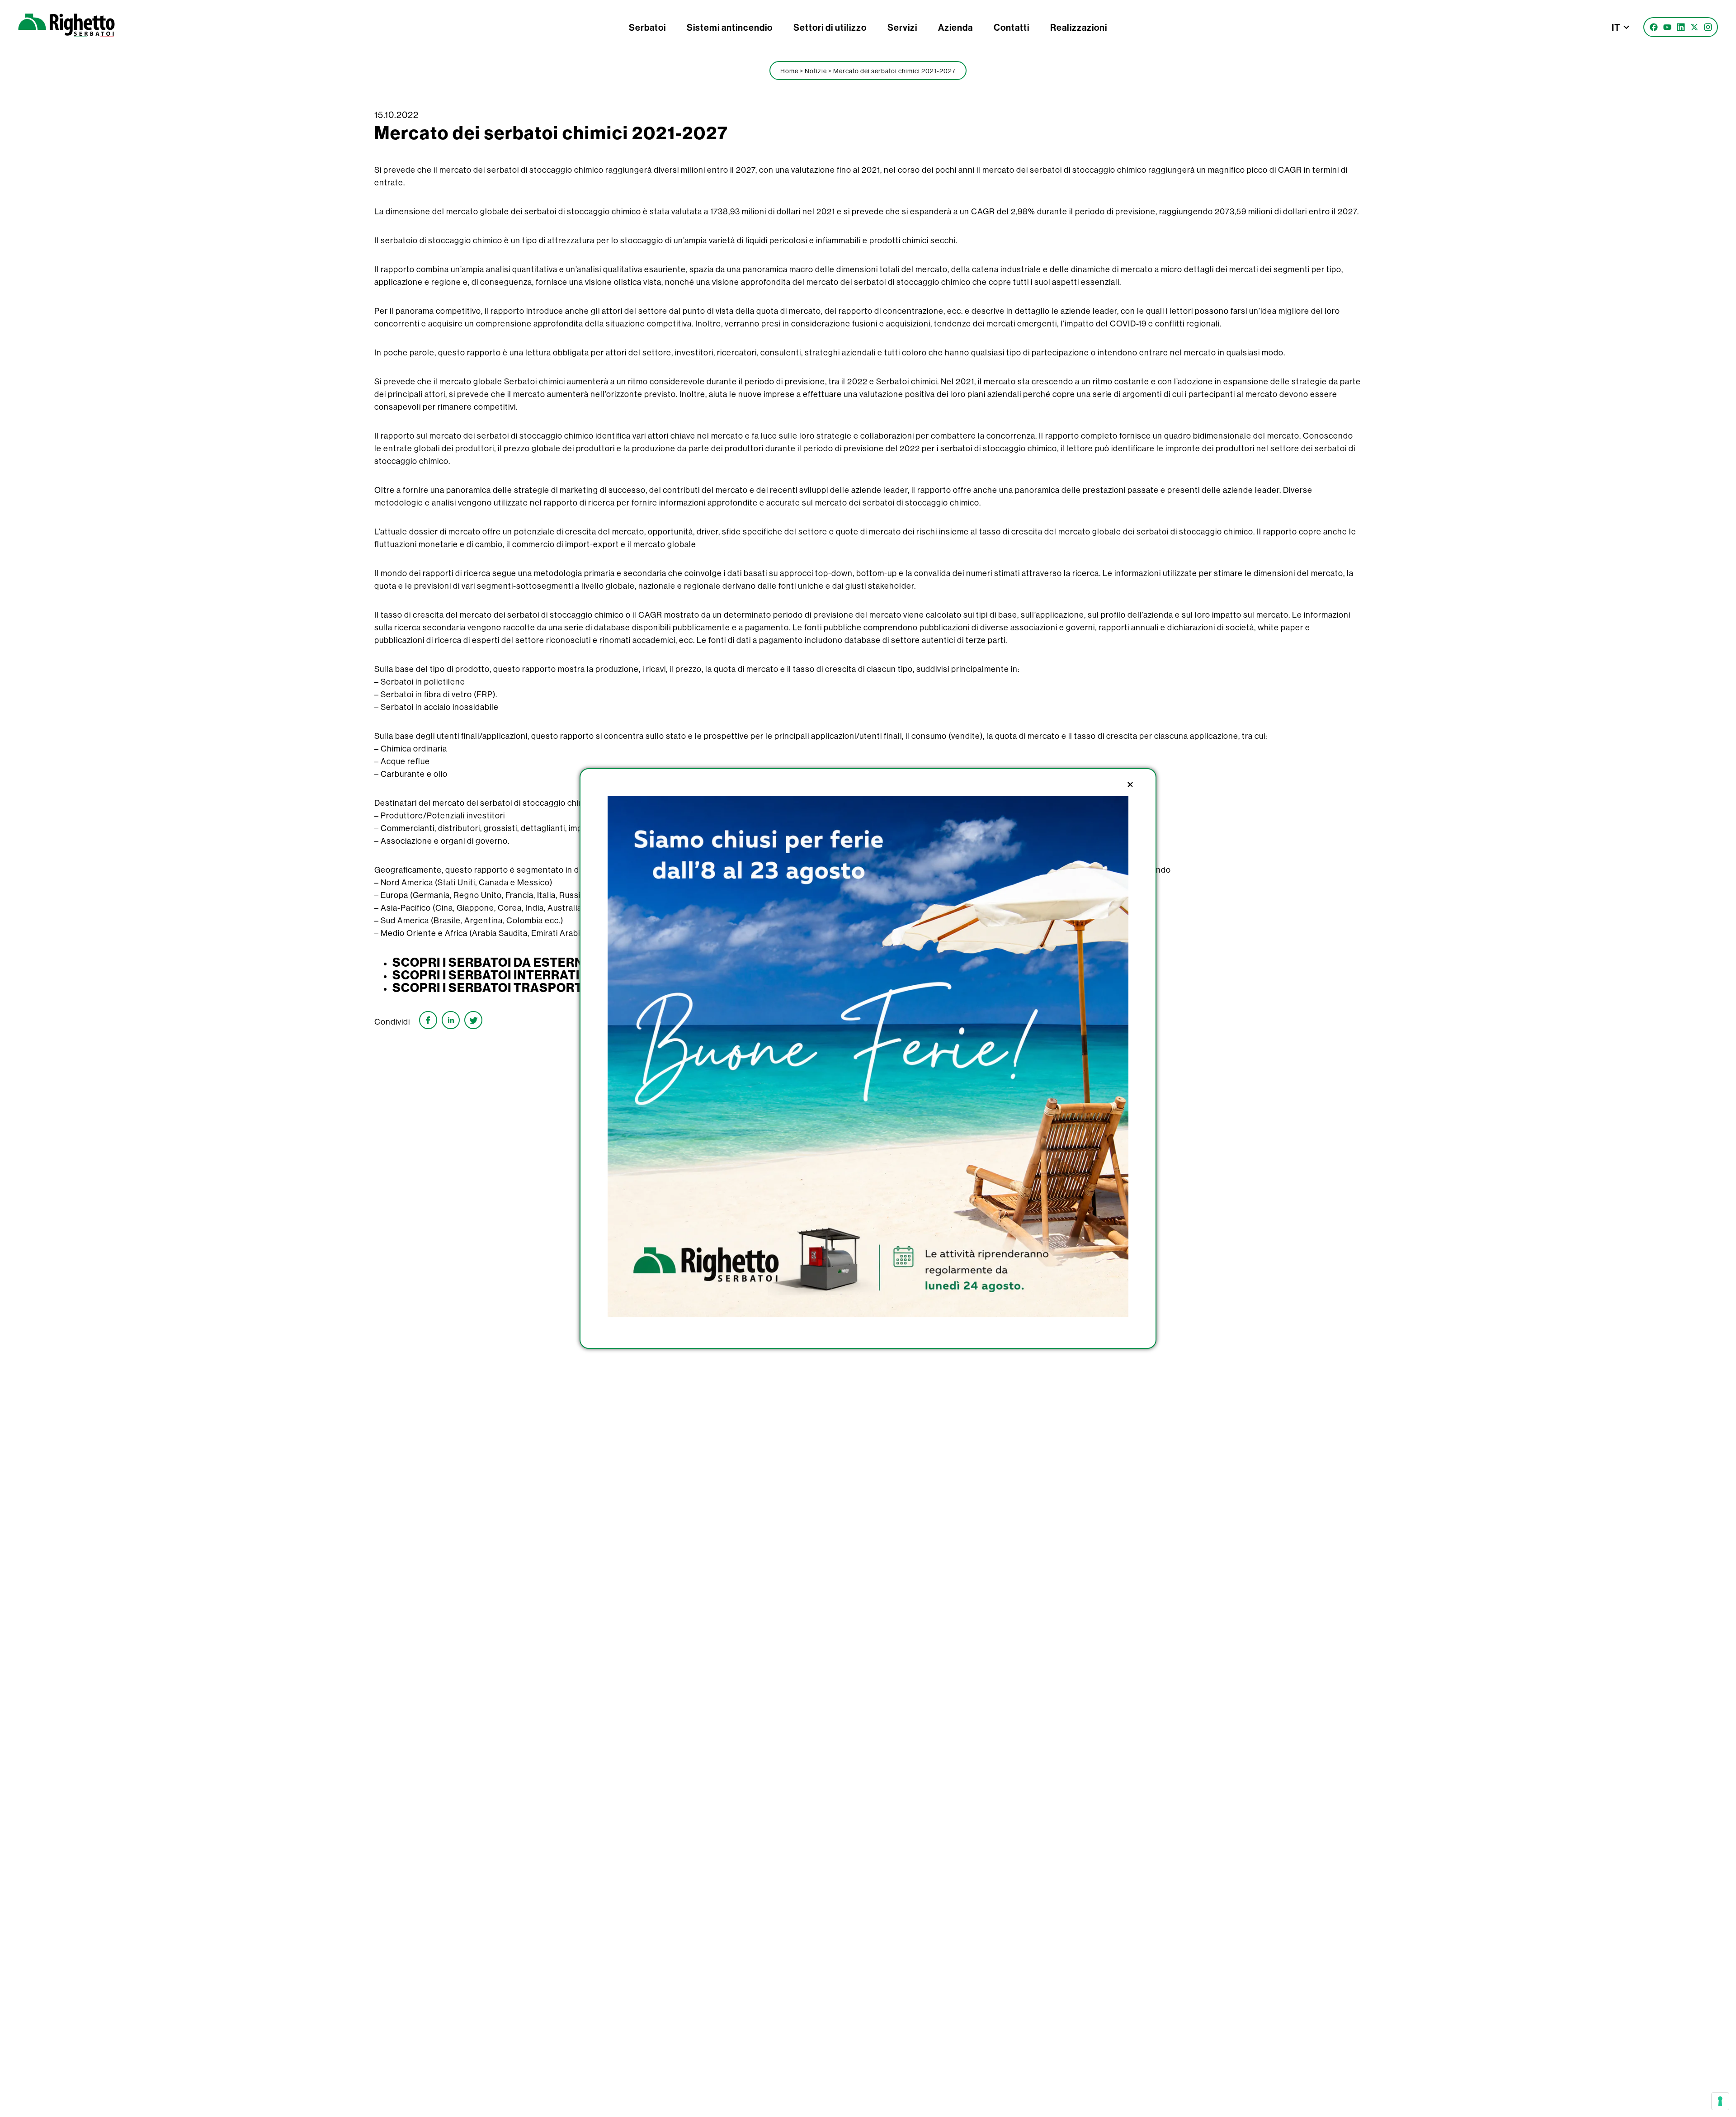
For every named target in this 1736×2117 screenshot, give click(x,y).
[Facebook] (1654, 27)
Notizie (816, 71)
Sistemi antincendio (730, 27)
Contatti (1012, 27)
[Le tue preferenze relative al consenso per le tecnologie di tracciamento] (1720, 2101)
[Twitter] (1694, 27)
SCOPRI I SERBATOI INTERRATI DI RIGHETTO (527, 975)
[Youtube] (1667, 27)
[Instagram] (1708, 27)
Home (789, 71)
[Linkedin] (1681, 27)
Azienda (955, 27)
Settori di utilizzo (830, 27)
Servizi (902, 27)
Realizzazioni (1079, 27)
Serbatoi (647, 27)
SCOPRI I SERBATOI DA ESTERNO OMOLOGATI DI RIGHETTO (572, 962)
